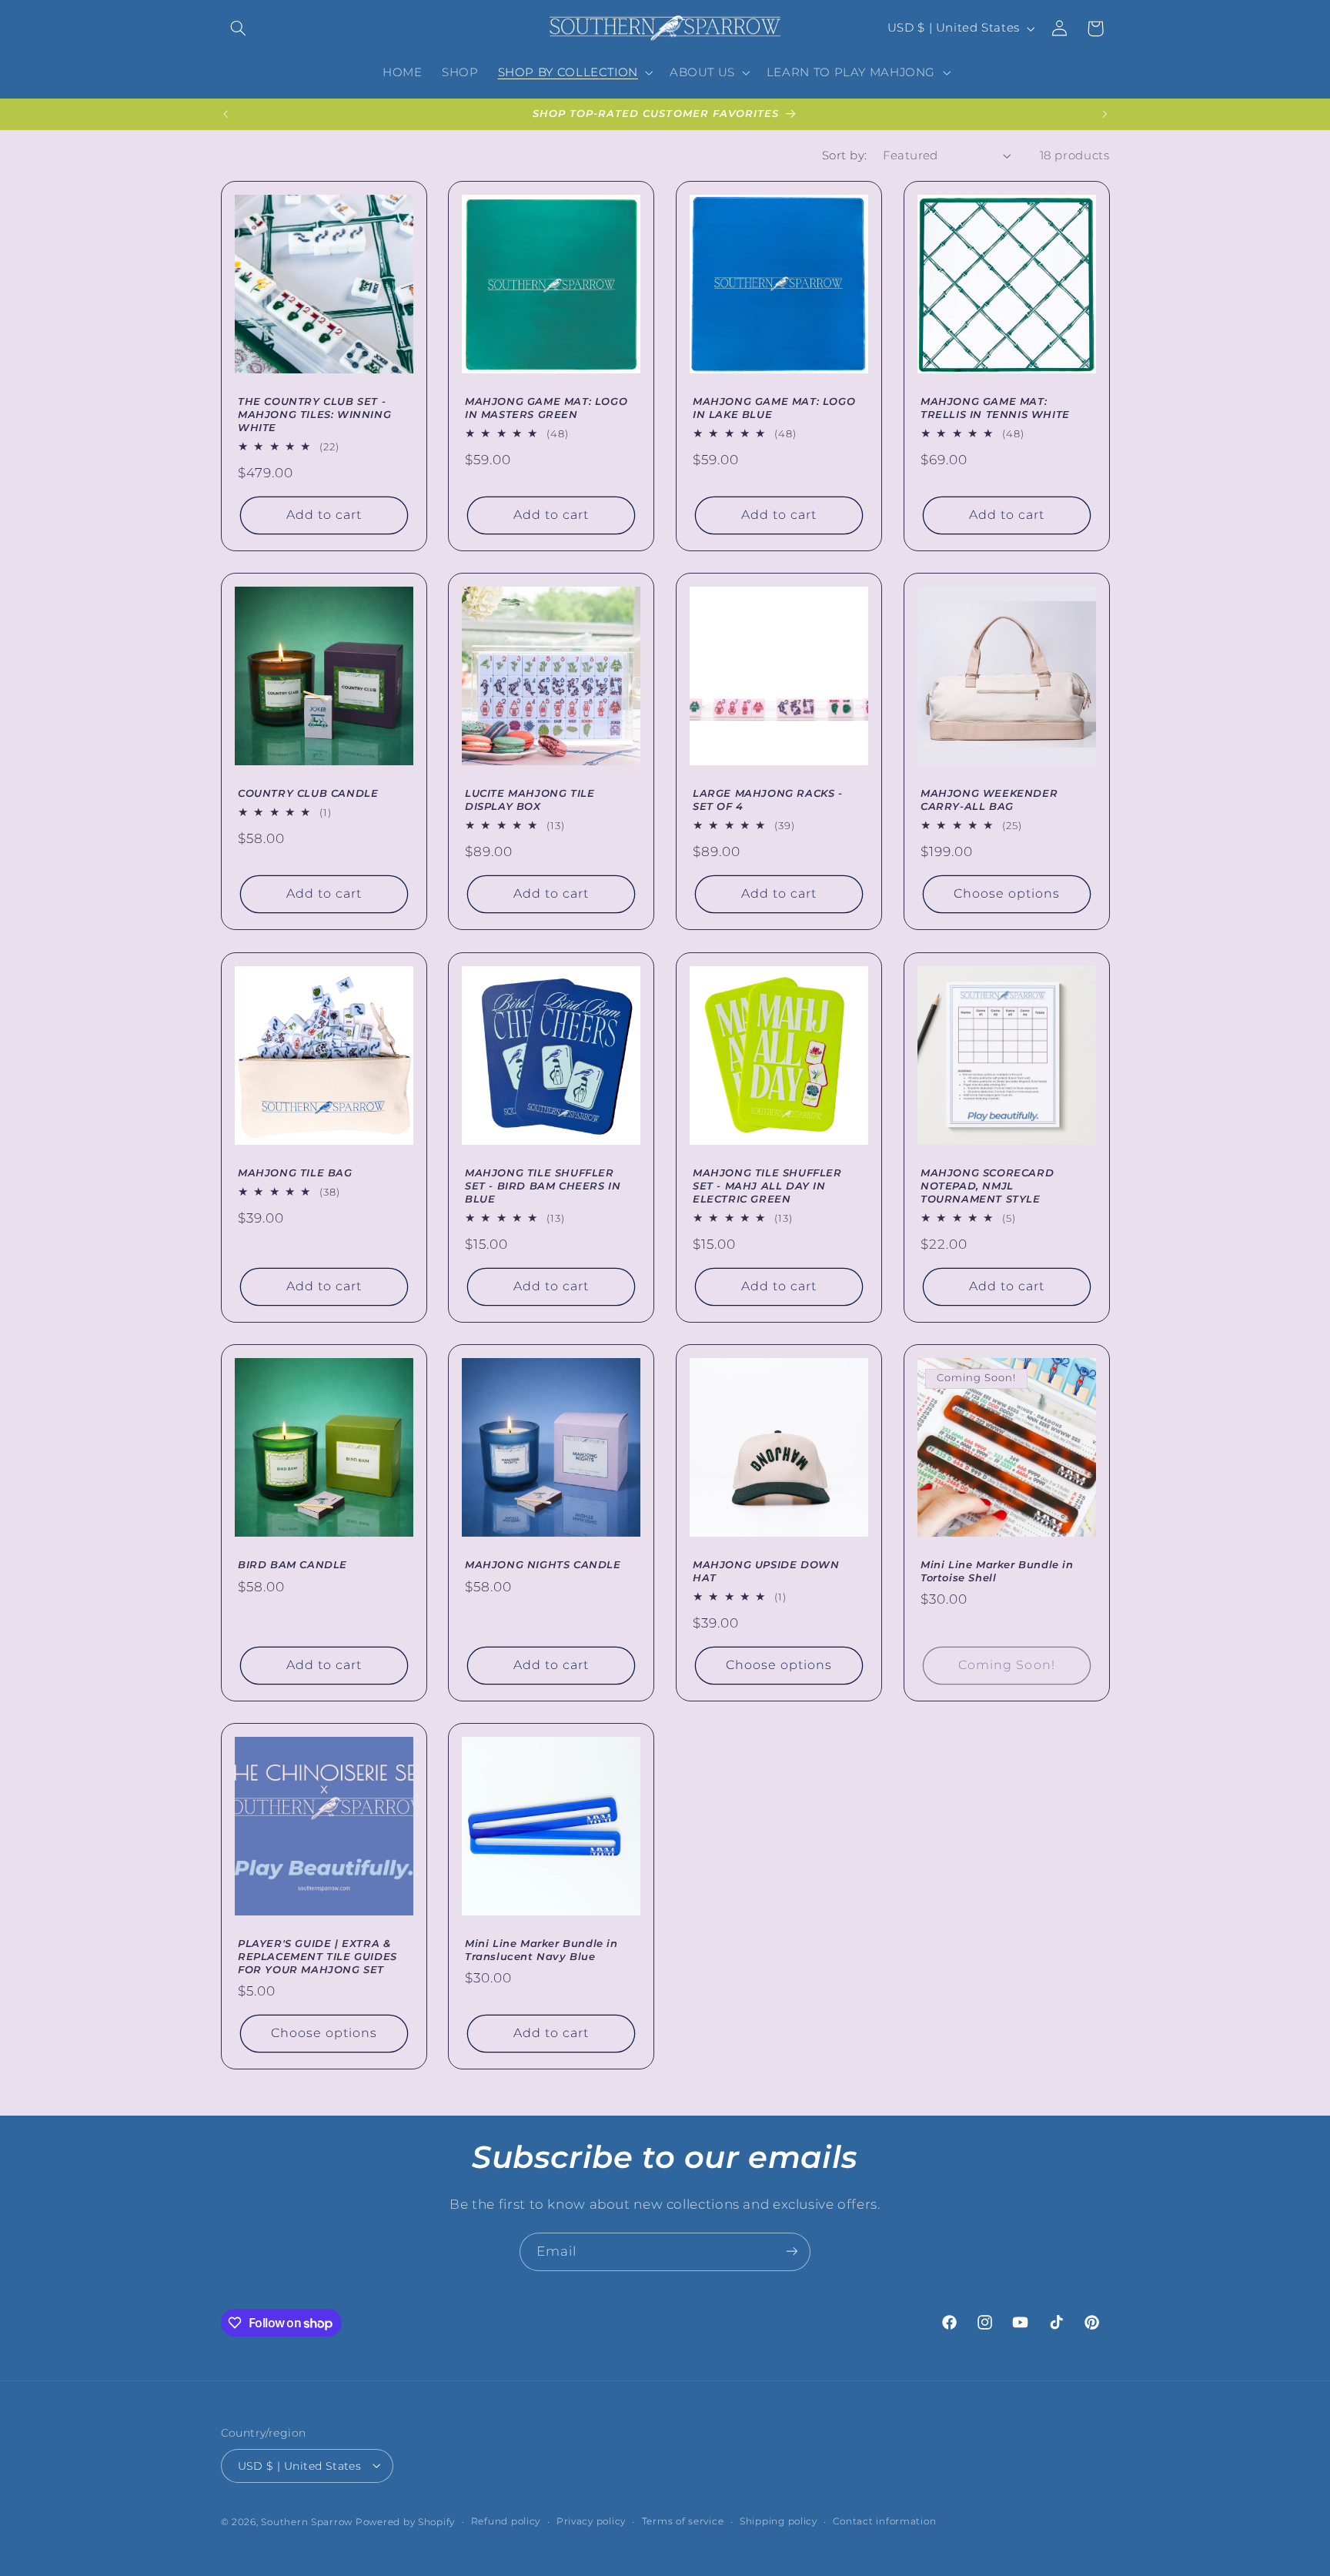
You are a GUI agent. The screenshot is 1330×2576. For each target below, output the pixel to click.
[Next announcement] (1104, 114)
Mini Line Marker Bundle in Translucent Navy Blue (541, 1950)
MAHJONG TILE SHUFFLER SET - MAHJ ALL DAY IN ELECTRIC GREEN (767, 1186)
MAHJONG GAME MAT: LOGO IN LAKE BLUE (774, 408)
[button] (239, 28)
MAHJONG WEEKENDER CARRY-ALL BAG (989, 800)
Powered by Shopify (405, 2521)
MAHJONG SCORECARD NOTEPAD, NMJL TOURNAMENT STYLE (987, 1186)
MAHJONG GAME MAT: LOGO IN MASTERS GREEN (546, 408)
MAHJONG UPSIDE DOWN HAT (766, 1571)
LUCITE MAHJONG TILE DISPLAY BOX (530, 800)
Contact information (884, 2521)
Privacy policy (591, 2521)
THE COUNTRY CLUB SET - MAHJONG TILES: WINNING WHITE (314, 415)
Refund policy (506, 2521)
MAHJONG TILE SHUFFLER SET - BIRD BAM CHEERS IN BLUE (543, 1186)
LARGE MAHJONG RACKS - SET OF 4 (768, 800)
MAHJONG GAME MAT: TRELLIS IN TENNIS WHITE (995, 408)
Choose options (1006, 894)
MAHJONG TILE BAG (295, 1173)
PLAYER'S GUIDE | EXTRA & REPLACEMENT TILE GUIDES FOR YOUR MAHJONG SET (317, 1956)
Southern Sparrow (307, 2521)
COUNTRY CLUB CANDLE (308, 794)
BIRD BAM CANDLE (292, 1564)
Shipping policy (779, 2521)
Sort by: (844, 156)
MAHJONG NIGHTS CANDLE (543, 1564)
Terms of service (683, 2521)
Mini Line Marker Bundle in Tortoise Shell (997, 1571)
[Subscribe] (792, 2251)
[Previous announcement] (226, 114)
